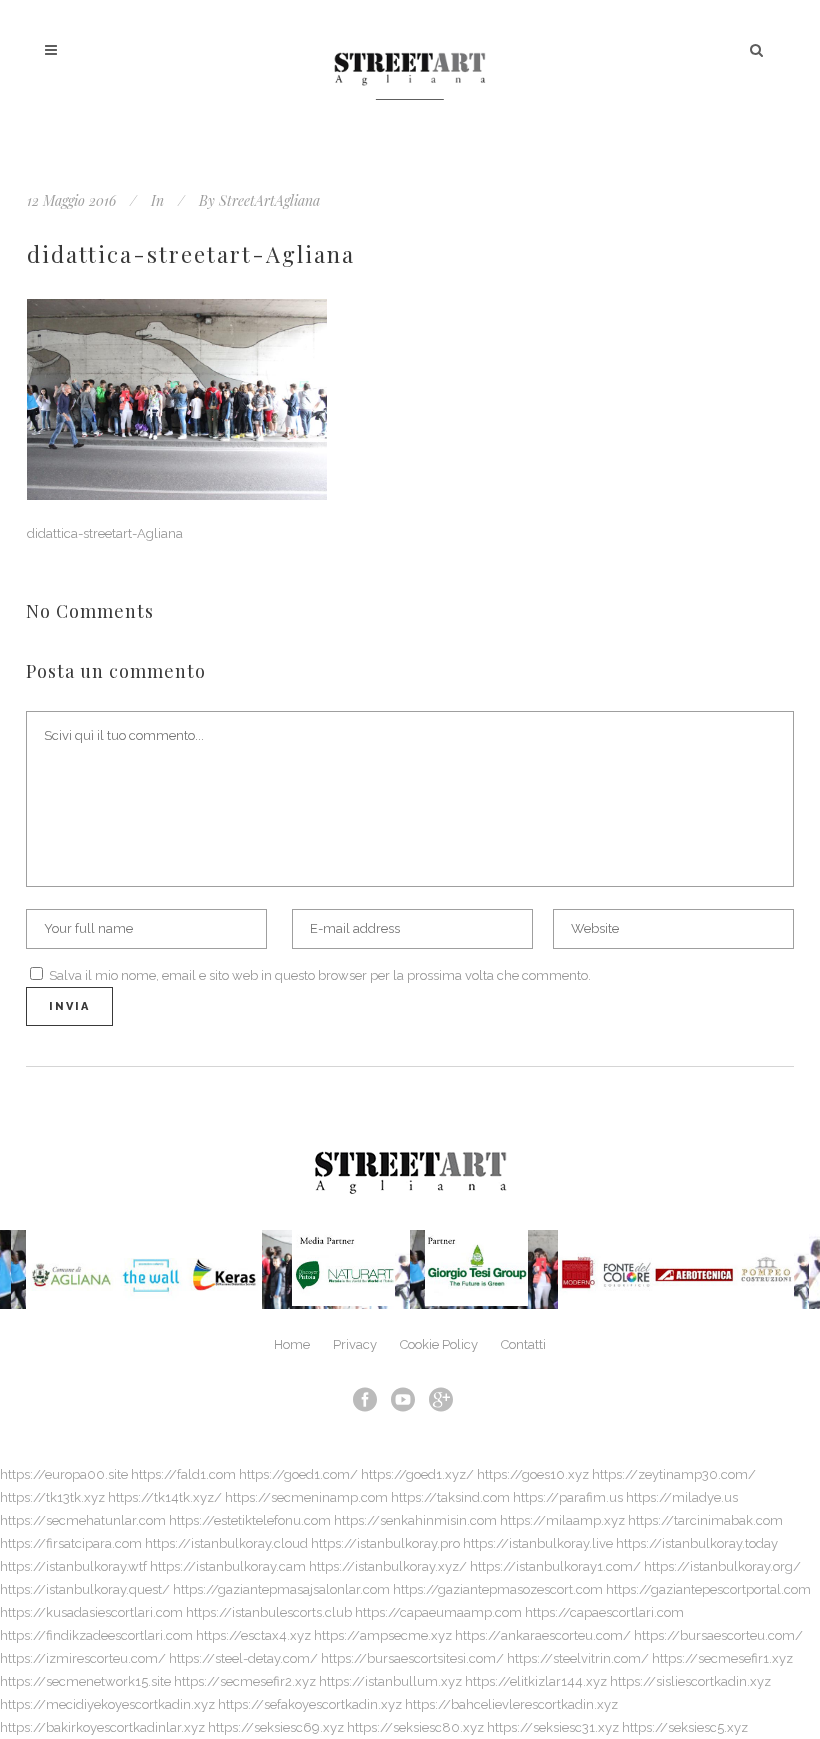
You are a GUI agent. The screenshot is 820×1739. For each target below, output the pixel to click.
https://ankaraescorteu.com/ (543, 1635)
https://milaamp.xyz (562, 1520)
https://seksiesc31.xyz (553, 1727)
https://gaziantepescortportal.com (708, 1589)
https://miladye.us (682, 1497)
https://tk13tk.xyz (52, 1497)
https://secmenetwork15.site (85, 1681)
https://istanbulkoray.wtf (73, 1566)
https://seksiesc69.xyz (276, 1727)
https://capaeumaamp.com (438, 1612)
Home (292, 1344)
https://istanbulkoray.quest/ (85, 1589)
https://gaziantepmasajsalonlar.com (281, 1589)
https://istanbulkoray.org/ (722, 1566)
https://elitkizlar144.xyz (536, 1681)
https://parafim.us (568, 1497)
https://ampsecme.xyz (383, 1635)
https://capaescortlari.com (604, 1612)
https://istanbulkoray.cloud (226, 1543)
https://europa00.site (64, 1474)
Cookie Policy (439, 1344)
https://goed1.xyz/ (417, 1474)
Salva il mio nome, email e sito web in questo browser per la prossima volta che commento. (320, 975)
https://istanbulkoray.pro (385, 1543)
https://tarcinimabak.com (705, 1520)
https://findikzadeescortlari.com (96, 1635)
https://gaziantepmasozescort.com (498, 1589)
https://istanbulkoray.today (697, 1543)
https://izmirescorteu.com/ (83, 1658)
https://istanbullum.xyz (390, 1681)
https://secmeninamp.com (306, 1497)
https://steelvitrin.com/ (578, 1658)
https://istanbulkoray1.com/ (555, 1566)
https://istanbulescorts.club (269, 1612)
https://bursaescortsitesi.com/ (412, 1658)
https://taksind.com (450, 1497)
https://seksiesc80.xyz (415, 1727)
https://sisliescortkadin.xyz (690, 1681)
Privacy (355, 1344)
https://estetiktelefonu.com (250, 1520)
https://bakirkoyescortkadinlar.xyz (102, 1727)
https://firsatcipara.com (71, 1543)
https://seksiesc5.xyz (685, 1727)
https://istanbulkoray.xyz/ (388, 1566)
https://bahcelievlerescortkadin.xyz (511, 1704)
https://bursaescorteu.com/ (718, 1635)
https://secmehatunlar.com (83, 1520)
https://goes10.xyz (533, 1474)
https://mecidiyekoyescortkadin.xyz (107, 1704)
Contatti (523, 1344)
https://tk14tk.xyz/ (165, 1497)
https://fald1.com (183, 1474)
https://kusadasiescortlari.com (91, 1612)
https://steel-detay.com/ (243, 1658)
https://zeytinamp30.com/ (674, 1474)
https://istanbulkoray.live (538, 1543)
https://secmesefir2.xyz (245, 1681)
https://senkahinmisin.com (415, 1520)
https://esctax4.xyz (253, 1635)
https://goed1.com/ (298, 1474)
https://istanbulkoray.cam (228, 1566)
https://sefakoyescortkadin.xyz (310, 1704)
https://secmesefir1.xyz (722, 1658)
